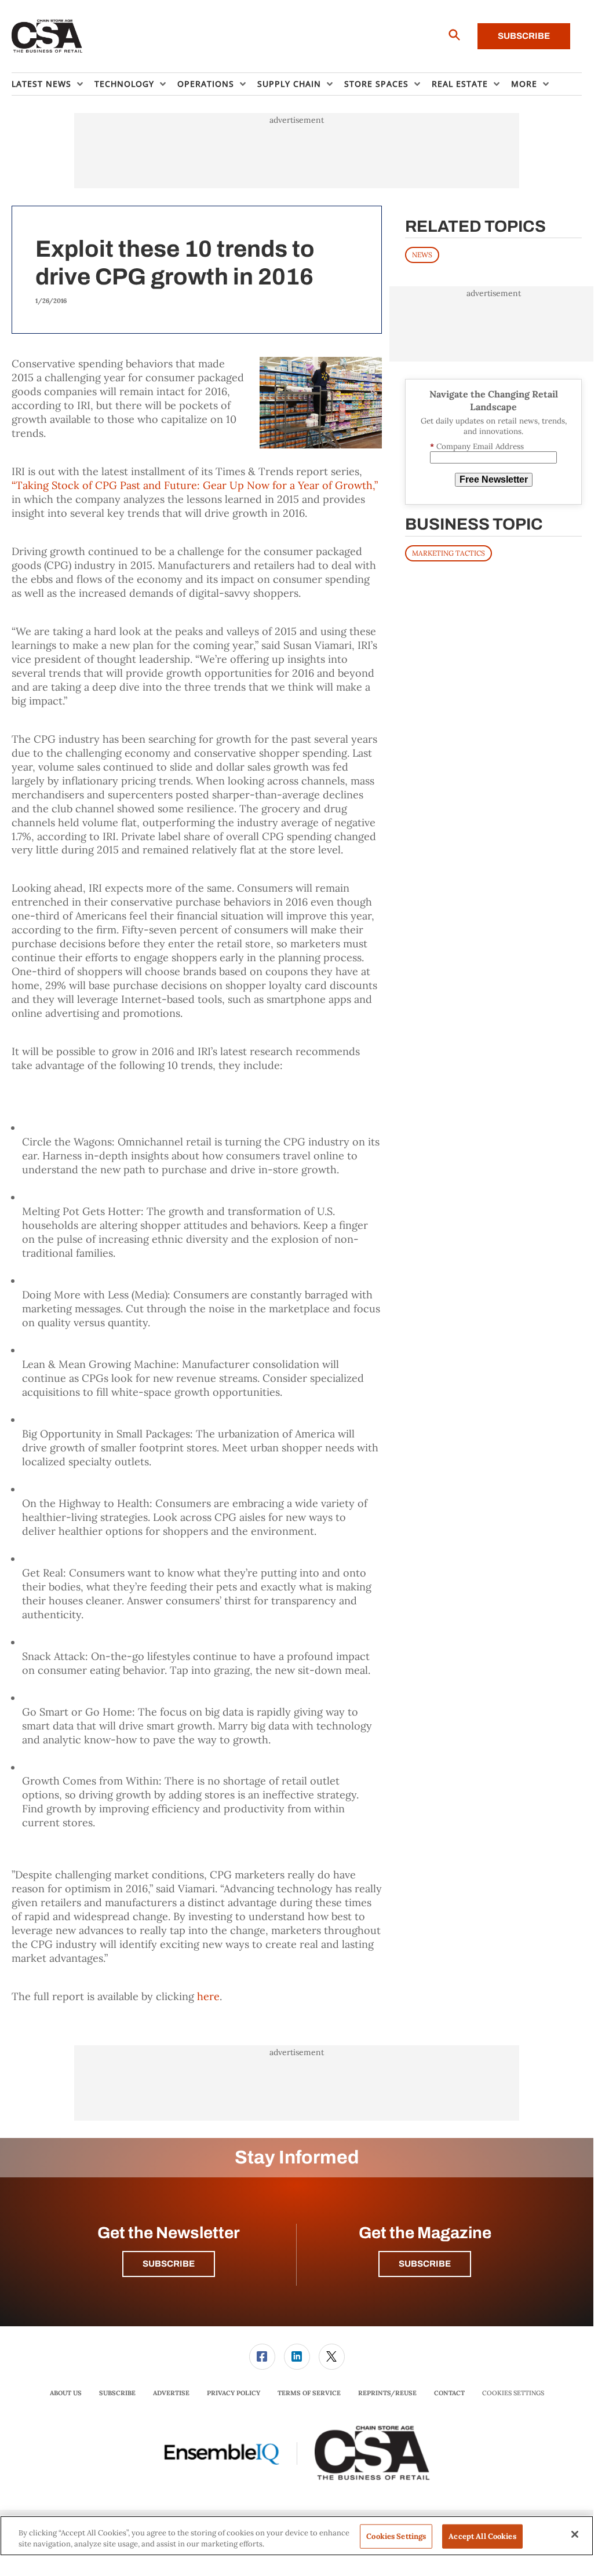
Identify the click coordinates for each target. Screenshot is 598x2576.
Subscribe (524, 36)
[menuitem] (53, 84)
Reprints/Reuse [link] (387, 2393)
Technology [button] (124, 84)
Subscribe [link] (117, 2393)
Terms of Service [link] (309, 2393)
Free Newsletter (494, 479)
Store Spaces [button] (376, 84)
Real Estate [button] (460, 84)
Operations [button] (206, 84)
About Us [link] (66, 2393)
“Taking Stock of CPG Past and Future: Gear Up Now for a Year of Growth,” (195, 485)
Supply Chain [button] (289, 84)
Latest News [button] (41, 84)
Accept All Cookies (482, 2536)
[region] (297, 2536)
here (208, 1996)
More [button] (524, 84)
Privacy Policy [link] (234, 2393)
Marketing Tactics (448, 553)
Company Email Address (477, 446)
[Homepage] (47, 37)
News (422, 255)
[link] (262, 2357)
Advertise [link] (171, 2393)
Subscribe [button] (169, 2264)
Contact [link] (449, 2393)
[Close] (575, 2534)
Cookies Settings (513, 2393)
